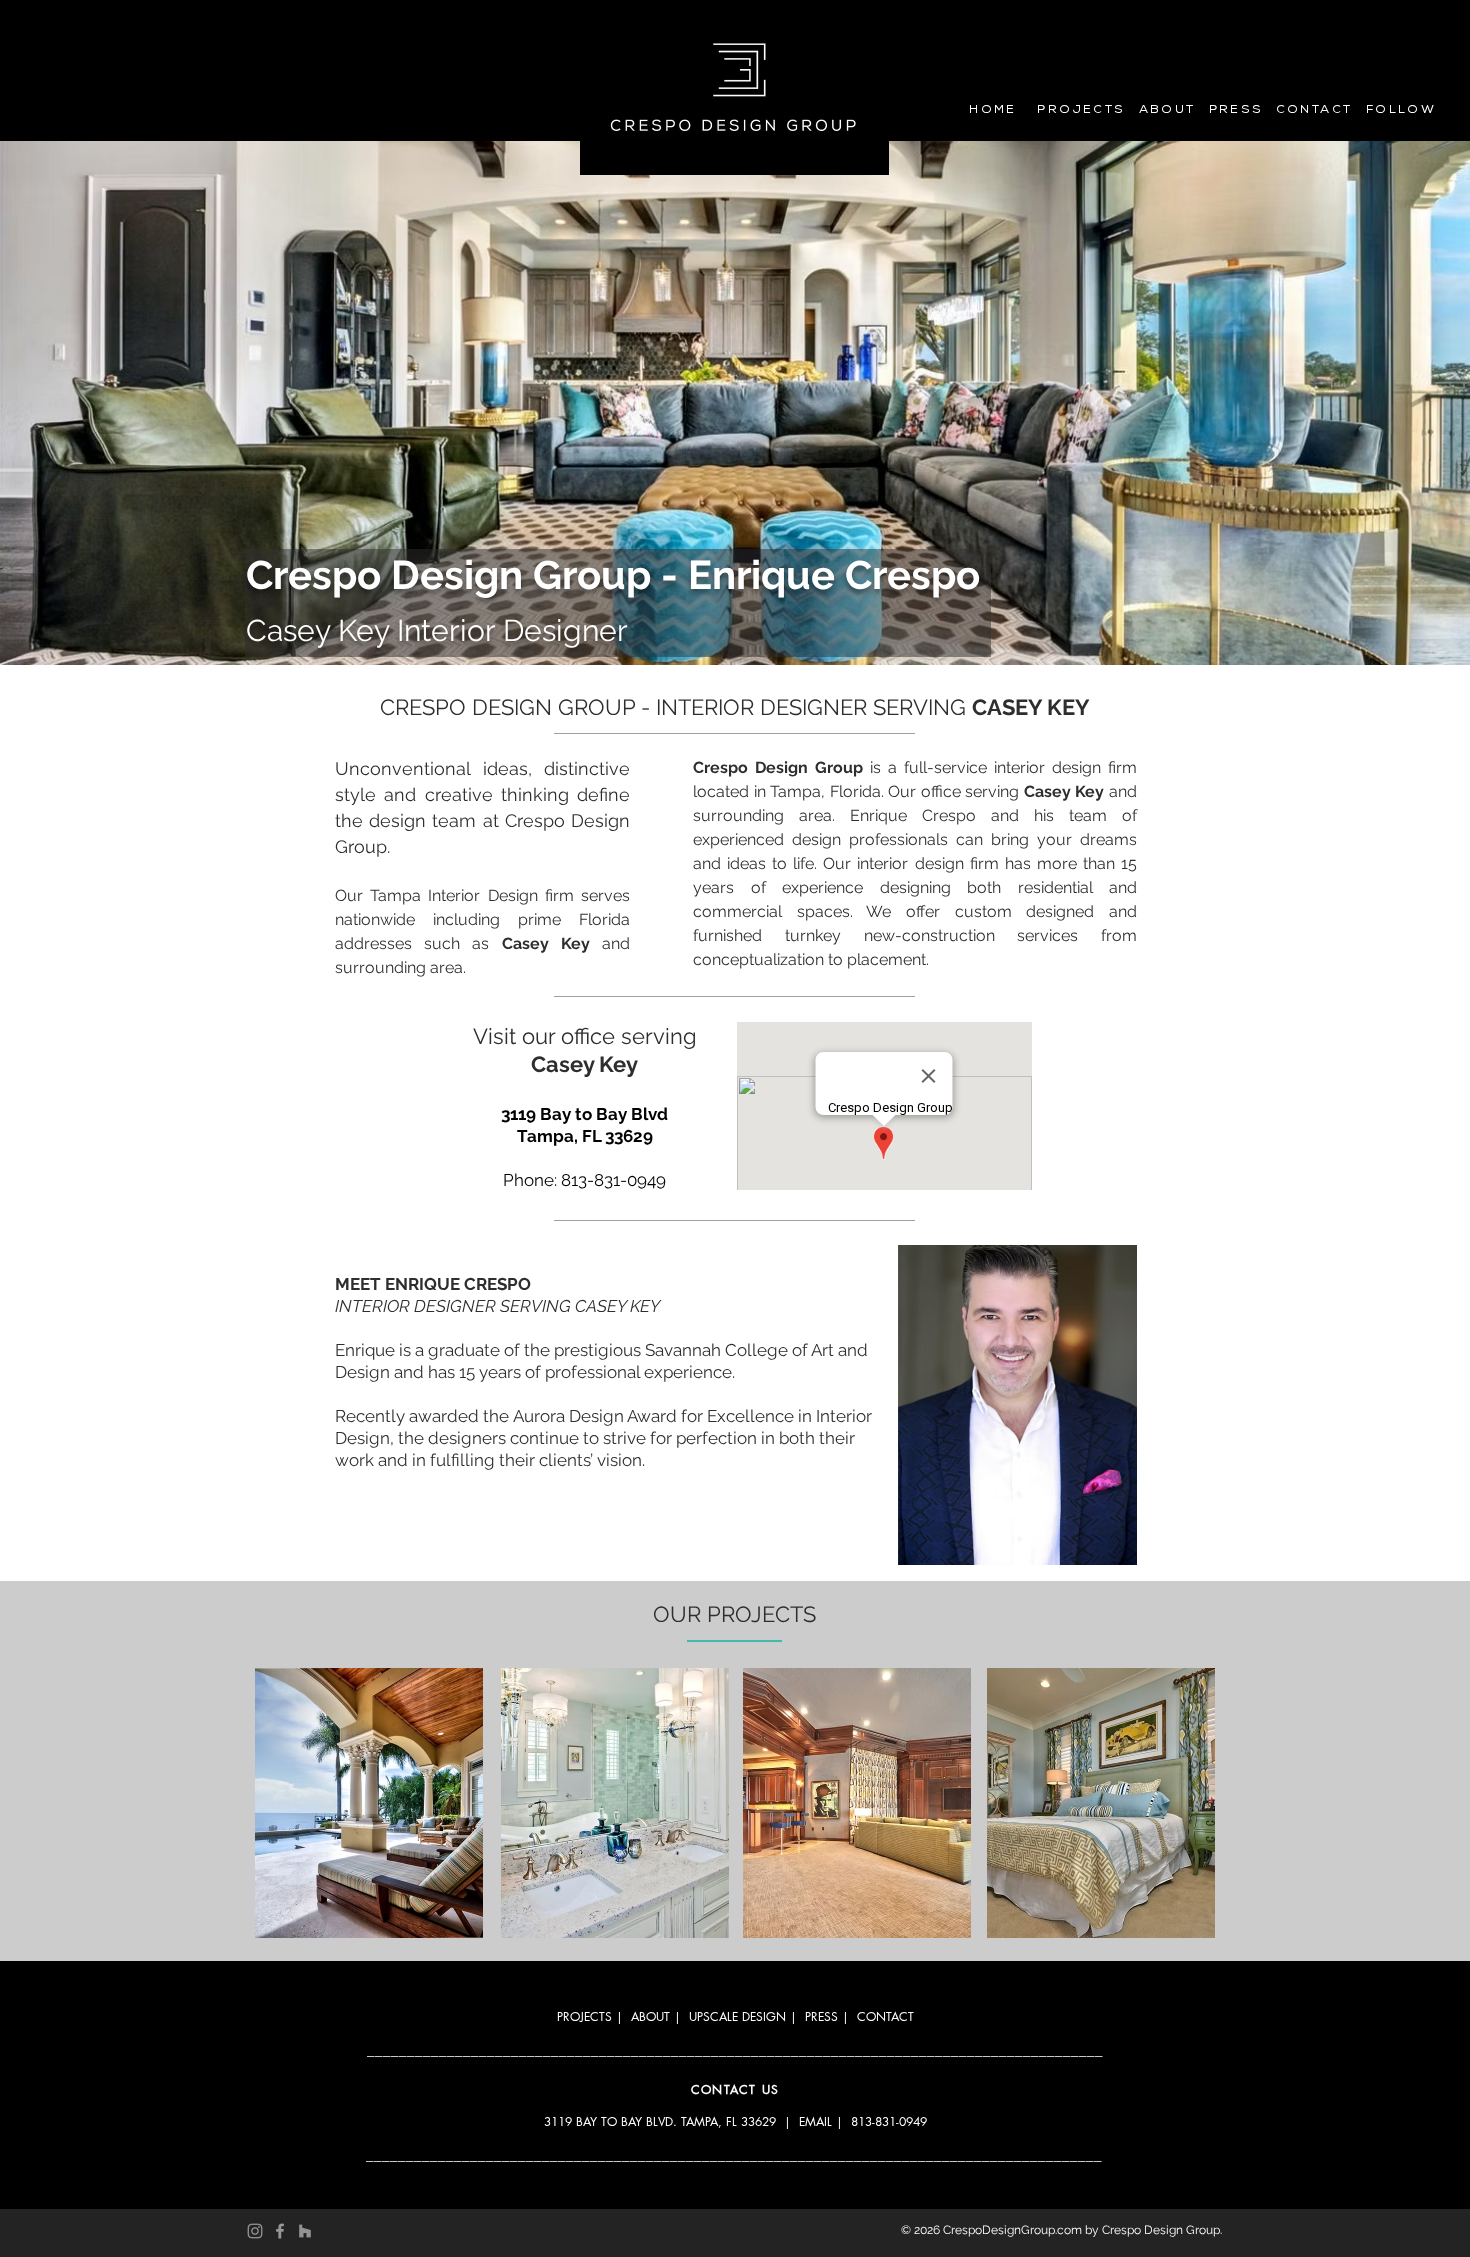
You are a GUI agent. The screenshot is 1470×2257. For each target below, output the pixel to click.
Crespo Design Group (1161, 2230)
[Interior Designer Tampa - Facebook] (280, 2231)
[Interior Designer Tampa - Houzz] (305, 2231)
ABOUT (650, 2016)
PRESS (821, 2016)
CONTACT (885, 2016)
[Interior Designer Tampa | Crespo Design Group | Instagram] (255, 2231)
